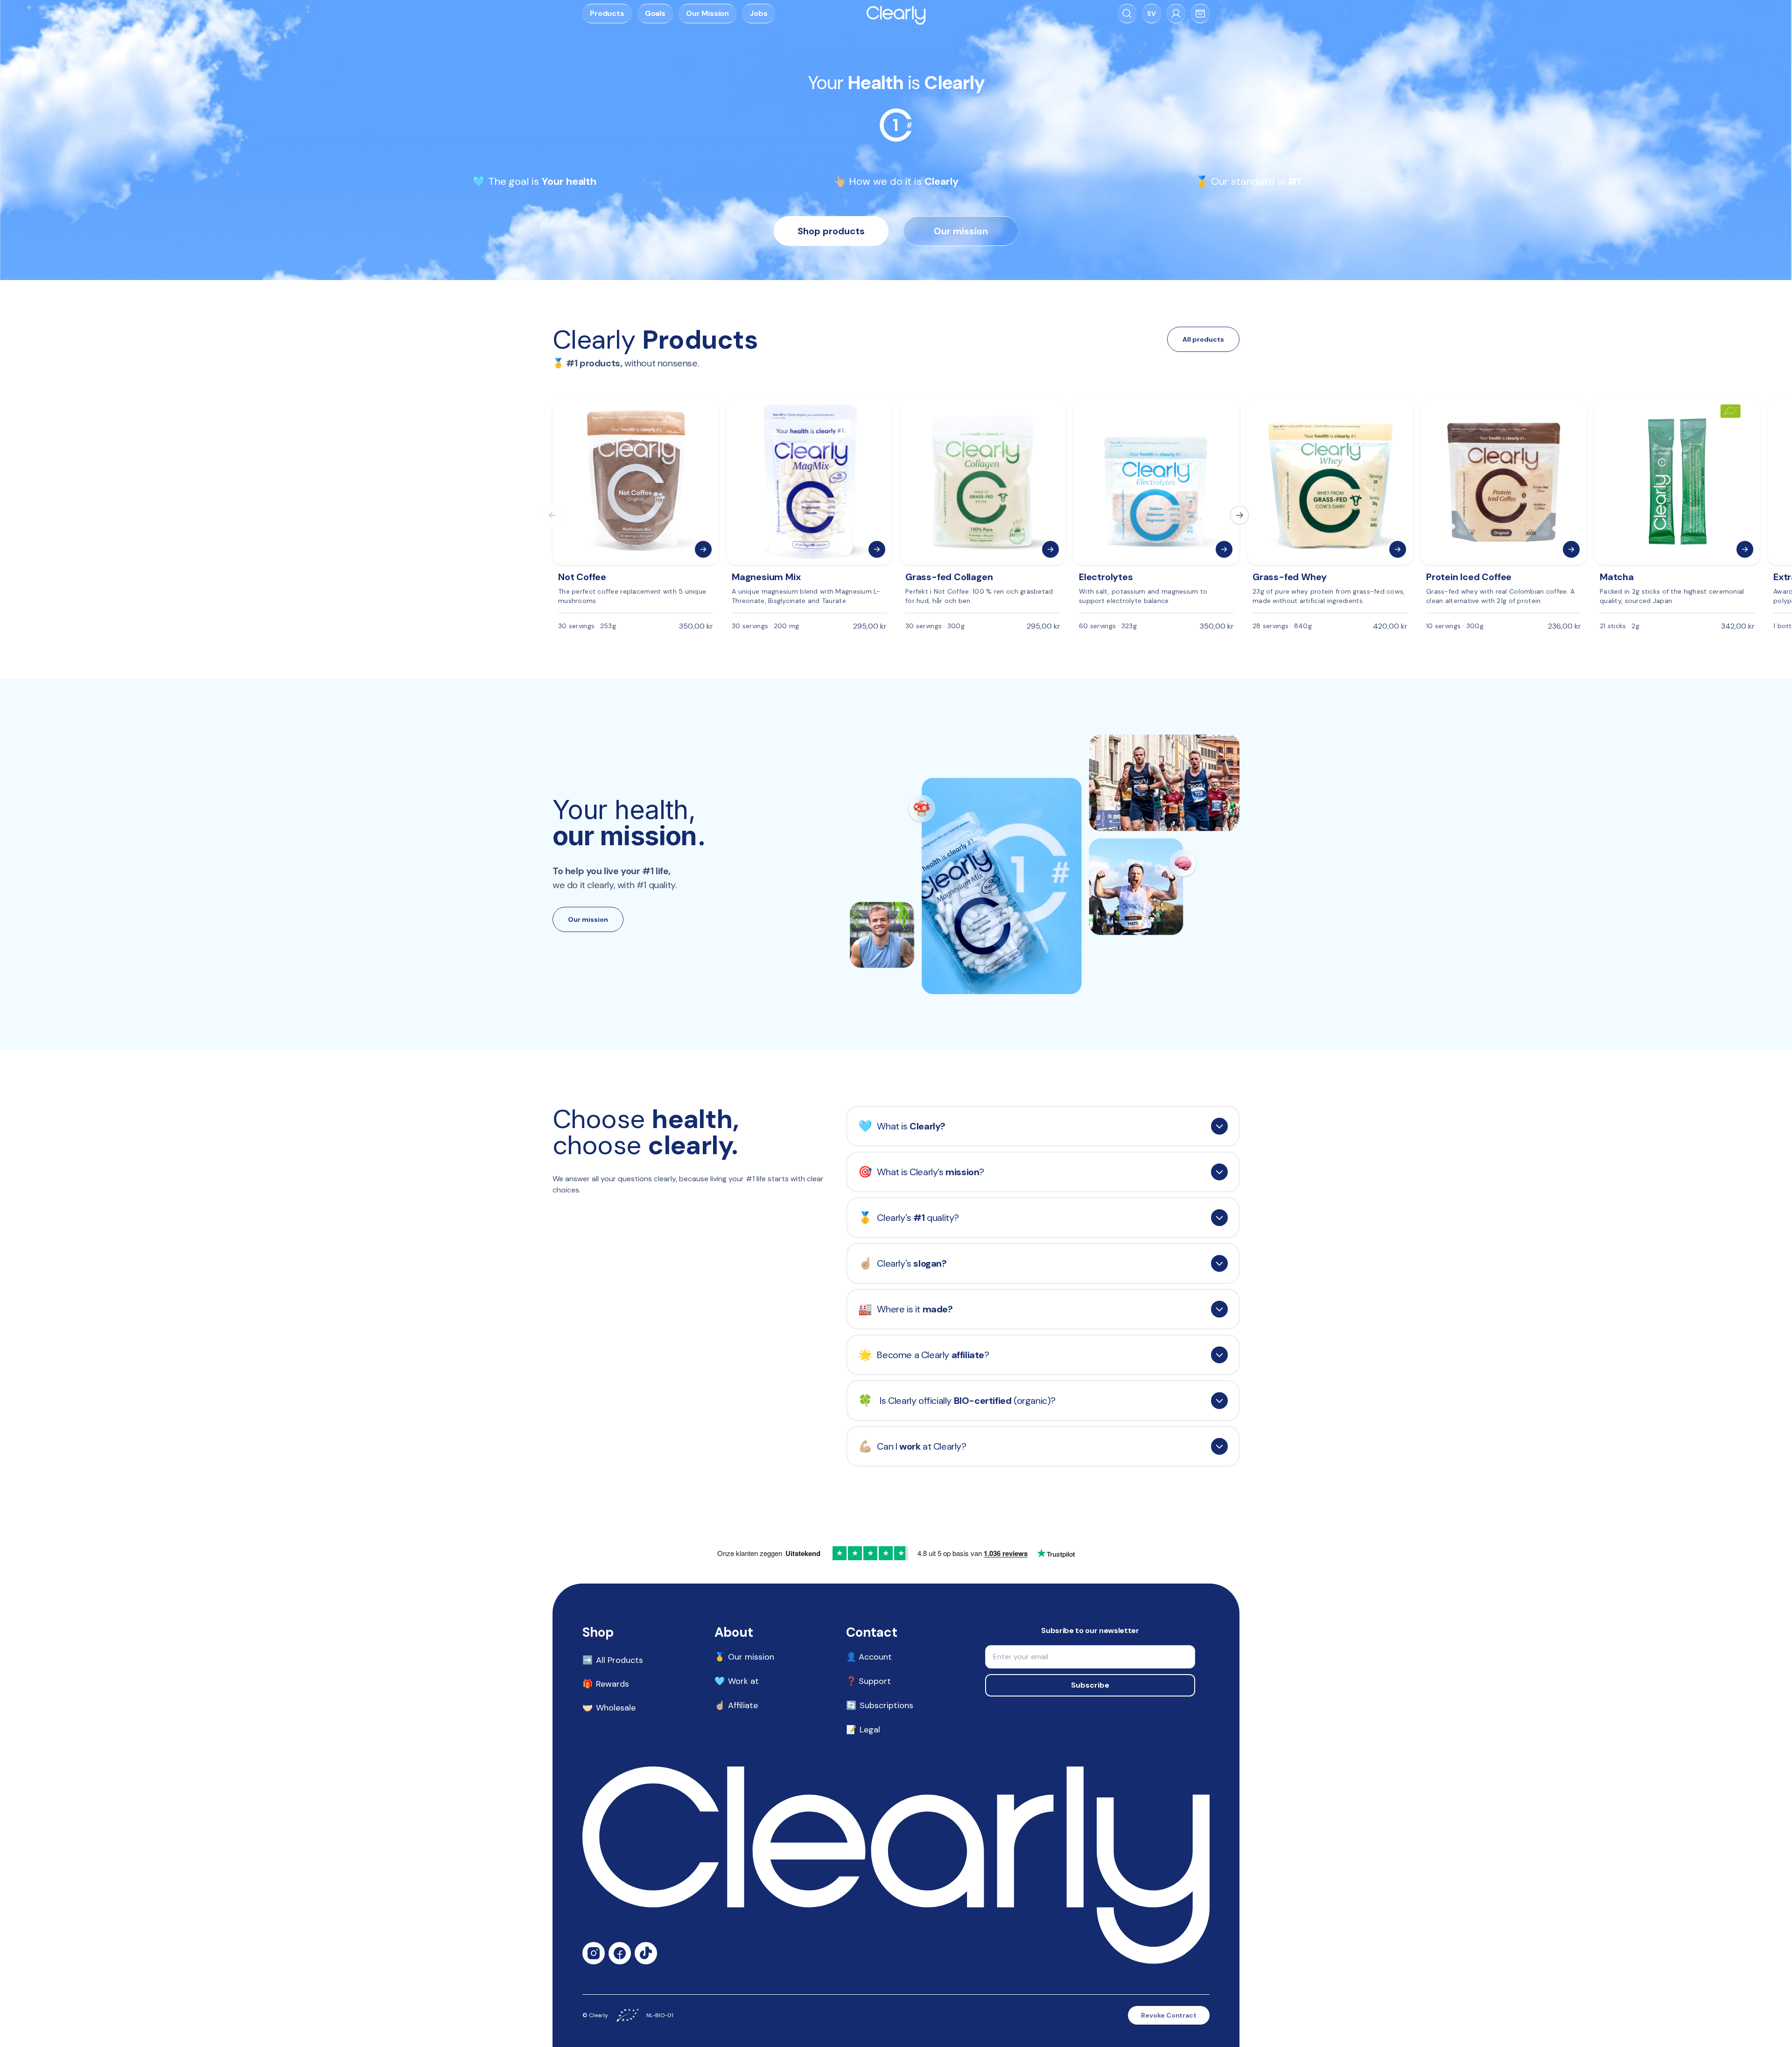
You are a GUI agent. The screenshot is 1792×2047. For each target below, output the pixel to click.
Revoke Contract (1169, 2015)
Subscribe (1090, 1685)
